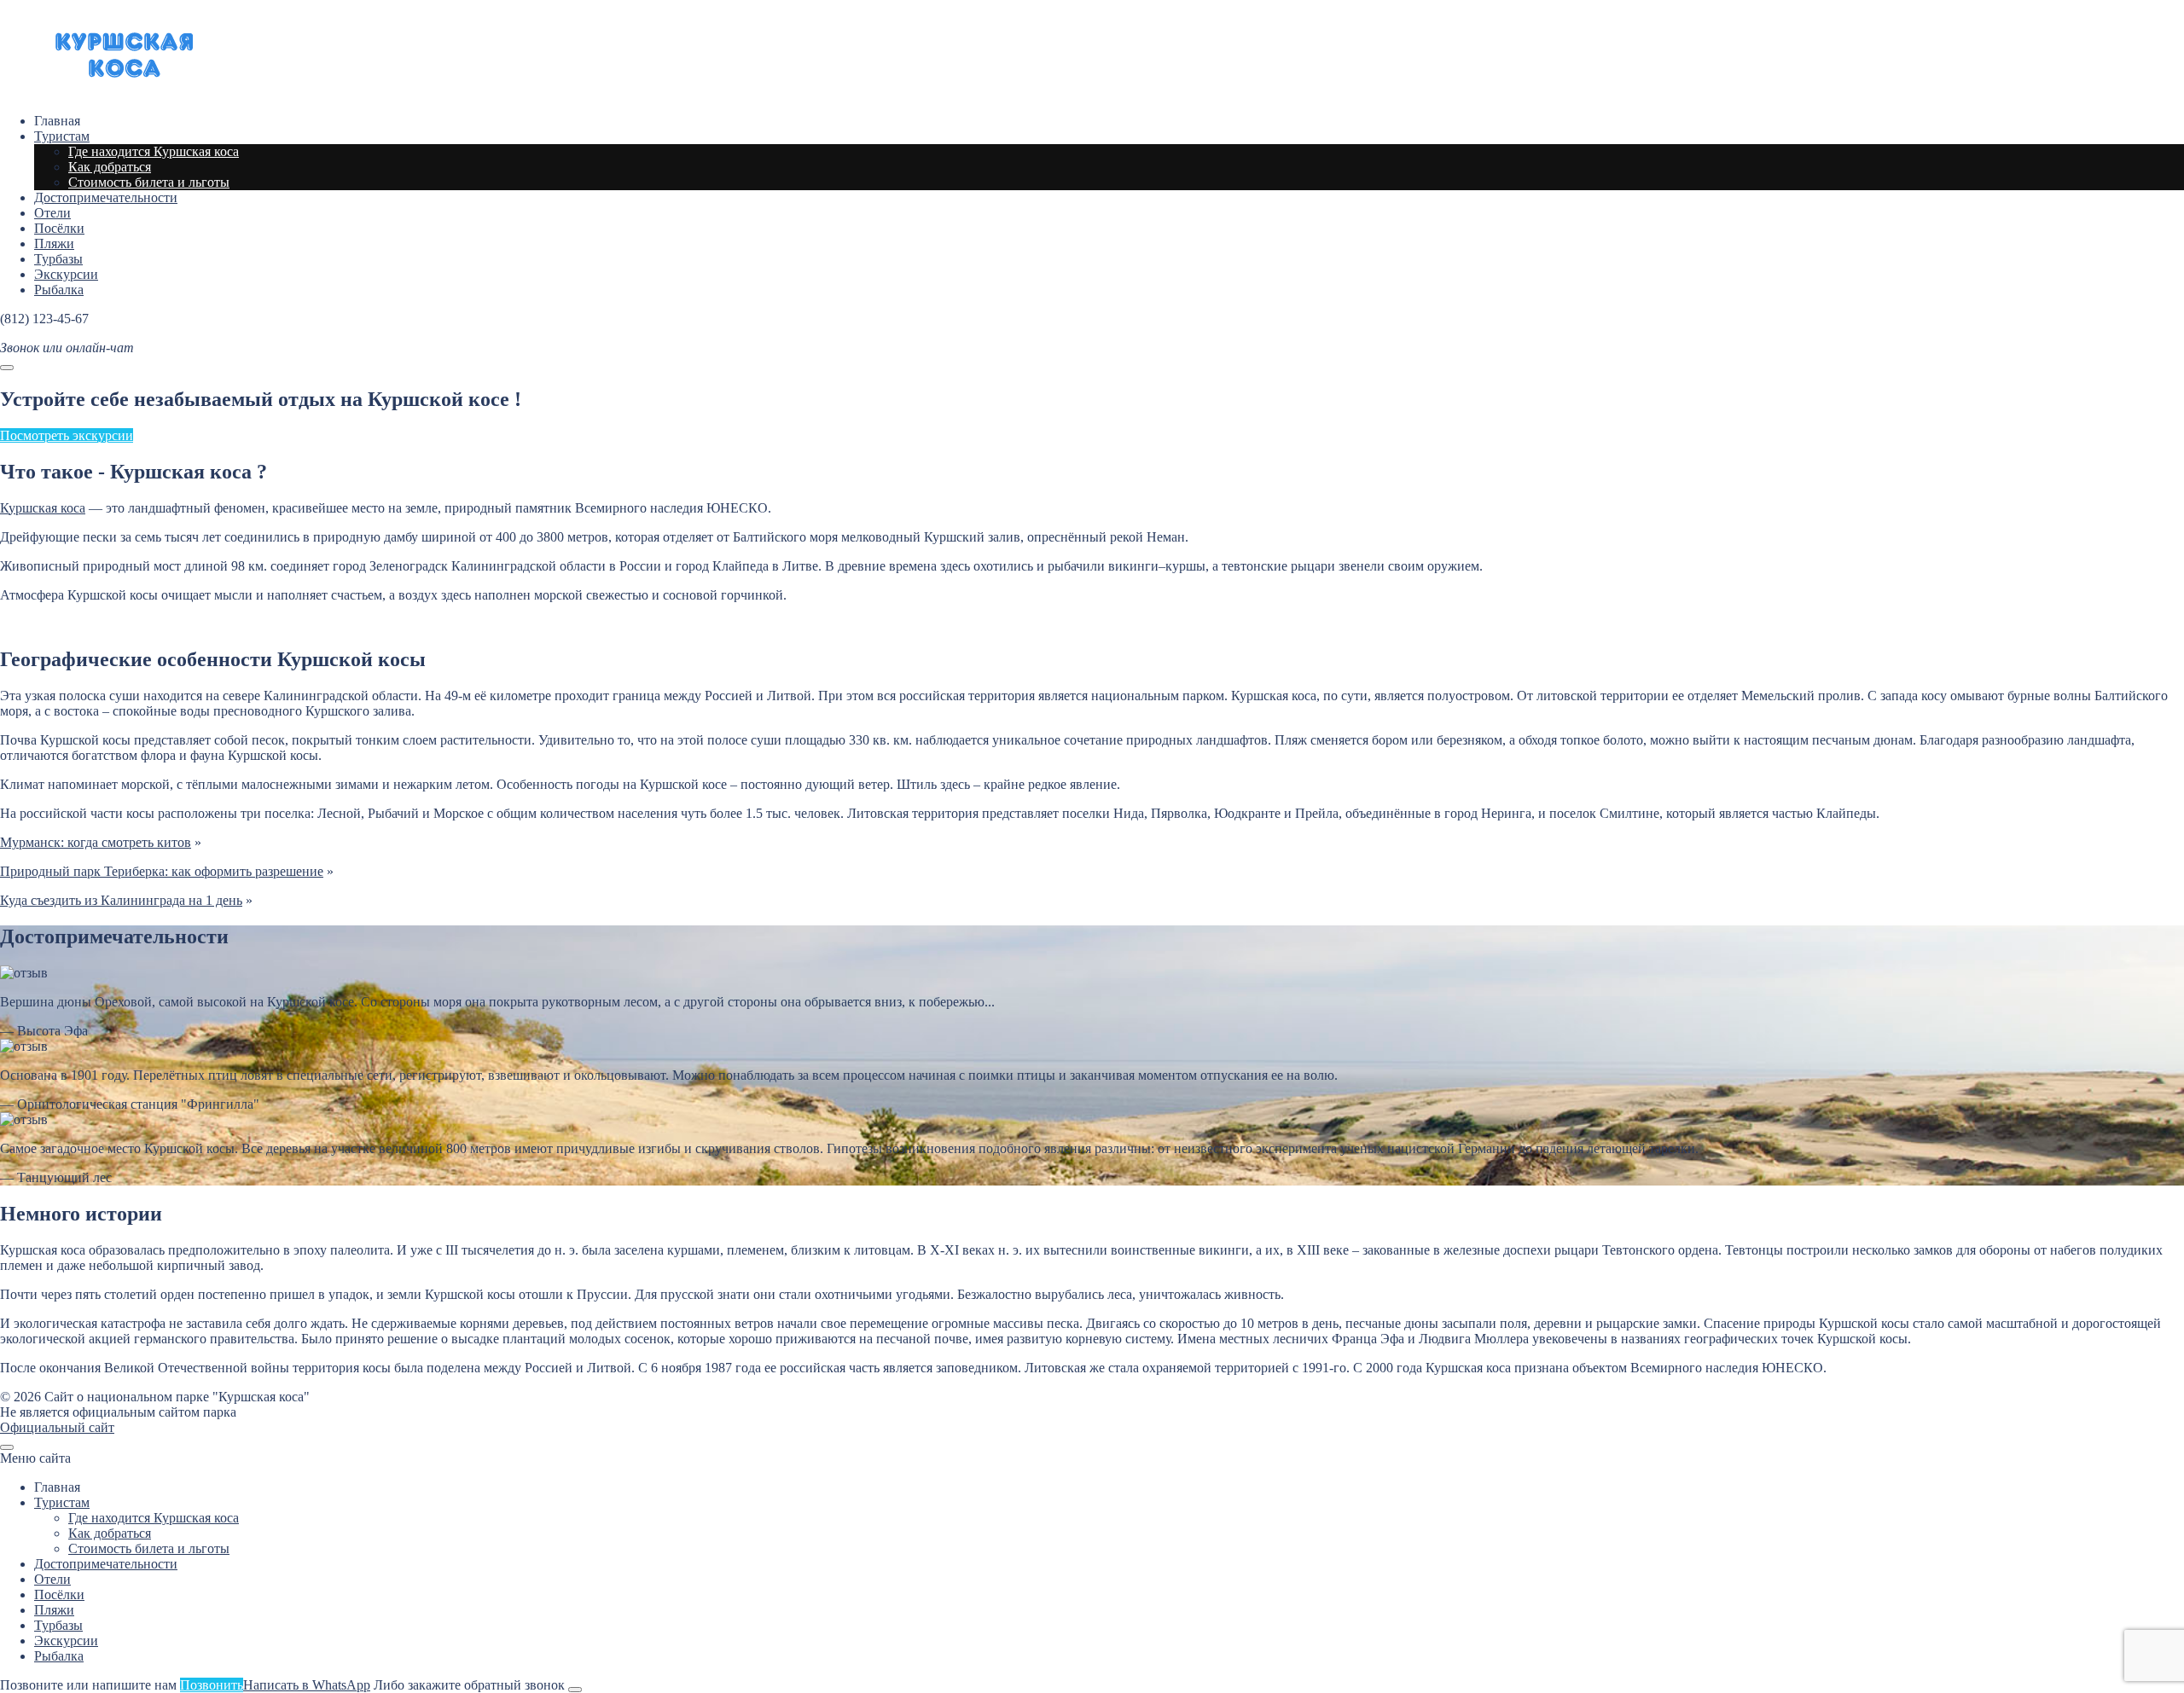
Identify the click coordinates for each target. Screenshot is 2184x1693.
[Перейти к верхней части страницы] (7, 1447)
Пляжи (54, 1610)
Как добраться (110, 1533)
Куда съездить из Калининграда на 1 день (121, 900)
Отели (52, 1579)
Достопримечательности (106, 1564)
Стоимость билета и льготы (149, 1548)
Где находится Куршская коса (154, 1518)
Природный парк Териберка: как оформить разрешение (162, 871)
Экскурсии (66, 1641)
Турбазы (58, 1625)
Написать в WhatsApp (307, 1685)
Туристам (62, 1502)
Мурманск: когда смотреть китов (96, 842)
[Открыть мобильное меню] (7, 368)
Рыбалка (59, 1656)
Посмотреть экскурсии (67, 435)
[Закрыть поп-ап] (575, 1690)
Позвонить (212, 1685)
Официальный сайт (57, 1427)
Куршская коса (128, 56)
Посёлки (59, 1594)
